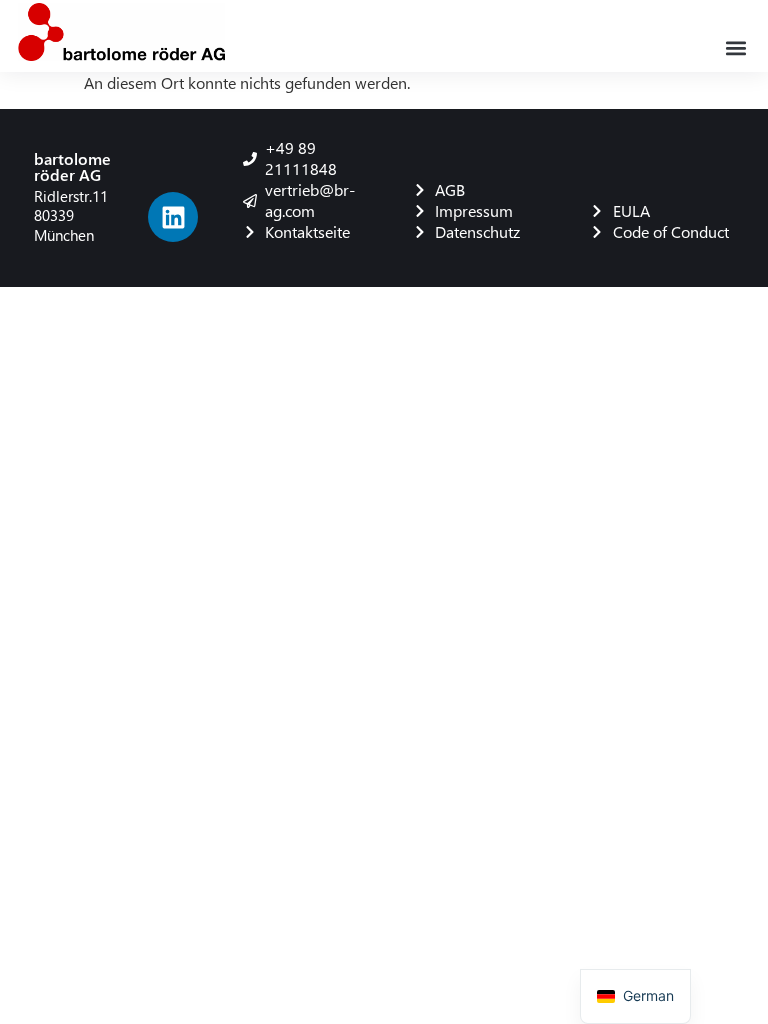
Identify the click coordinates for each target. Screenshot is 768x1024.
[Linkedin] (173, 217)
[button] (736, 47)
